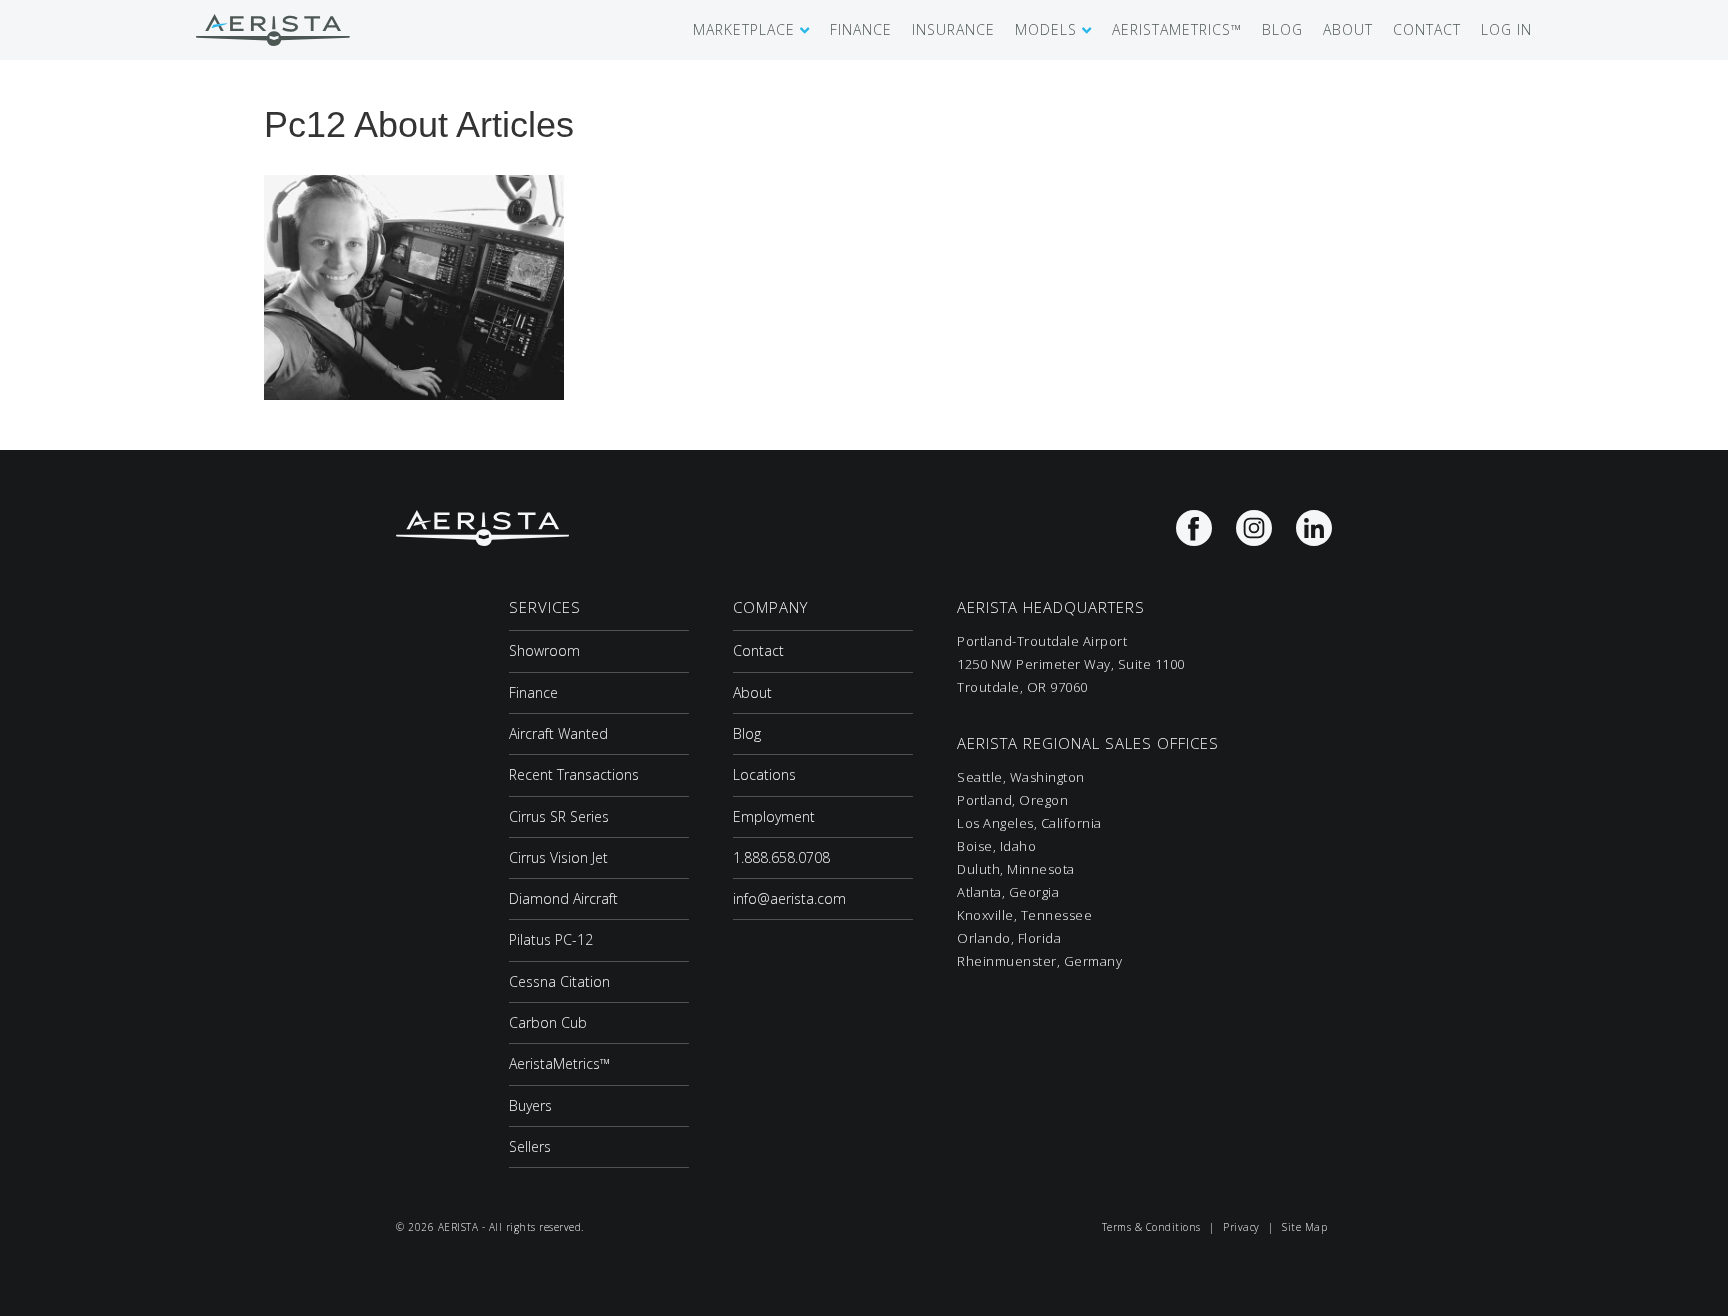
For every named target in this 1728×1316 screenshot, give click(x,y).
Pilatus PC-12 (551, 939)
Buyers (530, 1105)
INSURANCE (953, 29)
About (752, 692)
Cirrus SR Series (559, 816)
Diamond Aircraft (563, 898)
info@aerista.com (789, 898)
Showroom (544, 650)
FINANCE (861, 29)
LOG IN (1506, 29)
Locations (764, 774)
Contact (758, 650)
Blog (747, 733)
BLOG (1282, 29)
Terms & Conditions (1151, 1227)
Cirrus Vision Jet (558, 857)
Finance (533, 692)
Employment (774, 816)
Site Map (1304, 1227)
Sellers (530, 1146)
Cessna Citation (559, 981)
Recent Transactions (574, 774)
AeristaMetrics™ (559, 1063)
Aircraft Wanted (558, 733)
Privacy (1241, 1227)
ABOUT (1348, 29)
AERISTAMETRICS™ (1177, 29)
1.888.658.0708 (781, 857)
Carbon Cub (548, 1022)
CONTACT (1427, 29)
